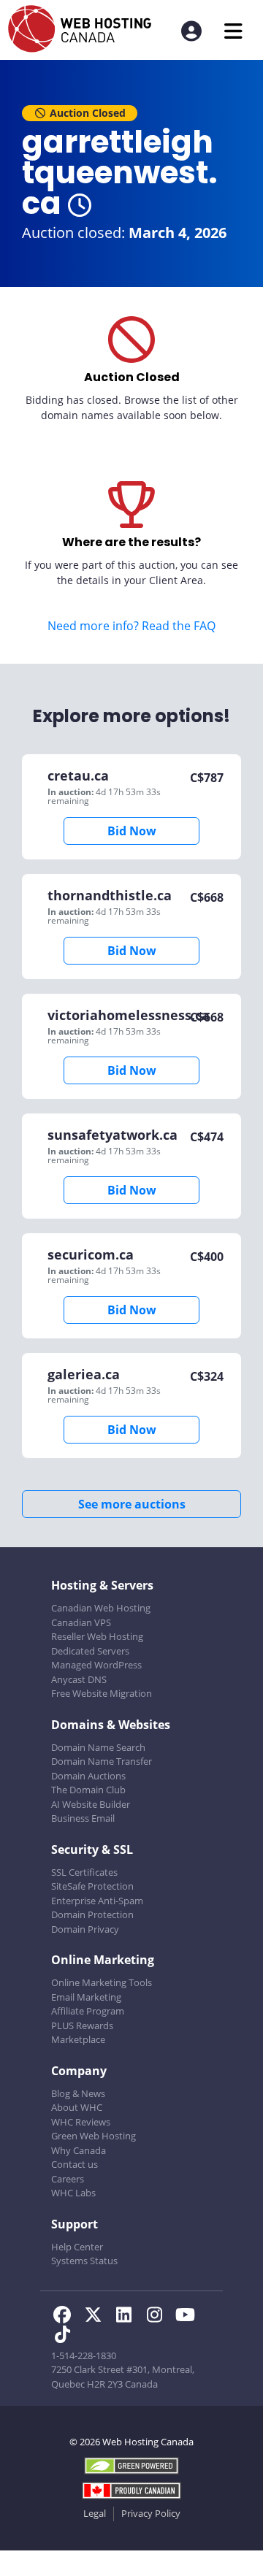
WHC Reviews (81, 2122)
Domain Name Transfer (102, 1761)
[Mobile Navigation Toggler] (233, 31)
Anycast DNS (79, 1679)
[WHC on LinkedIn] (128, 2317)
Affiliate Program (88, 2011)
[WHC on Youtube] (188, 2317)
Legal (95, 2513)
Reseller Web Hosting (97, 1636)
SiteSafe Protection (92, 1886)
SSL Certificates (84, 1872)
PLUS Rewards (82, 2025)
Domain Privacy (85, 1929)
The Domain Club (88, 1790)
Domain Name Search (98, 1747)
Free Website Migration (102, 1693)
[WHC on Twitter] (97, 2317)
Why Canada (79, 2150)
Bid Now (132, 831)
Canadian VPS (81, 1622)
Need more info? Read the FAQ (131, 626)
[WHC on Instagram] (159, 2317)
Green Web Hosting (94, 2136)
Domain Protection (92, 1914)
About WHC (77, 2107)
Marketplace (78, 2039)
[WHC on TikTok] (65, 2337)
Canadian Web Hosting (101, 1608)
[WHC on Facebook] (66, 2317)
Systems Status (84, 2261)
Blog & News (78, 2093)
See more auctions (132, 1504)
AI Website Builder (91, 1804)
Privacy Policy (151, 2513)
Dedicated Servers (90, 1651)
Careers (68, 2179)
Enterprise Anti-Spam (97, 1901)
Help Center (77, 2247)
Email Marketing (86, 1997)
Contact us (75, 2164)
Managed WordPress (96, 1665)
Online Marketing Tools (102, 1982)
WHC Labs (73, 2193)
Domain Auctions (88, 1776)
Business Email (83, 1818)
